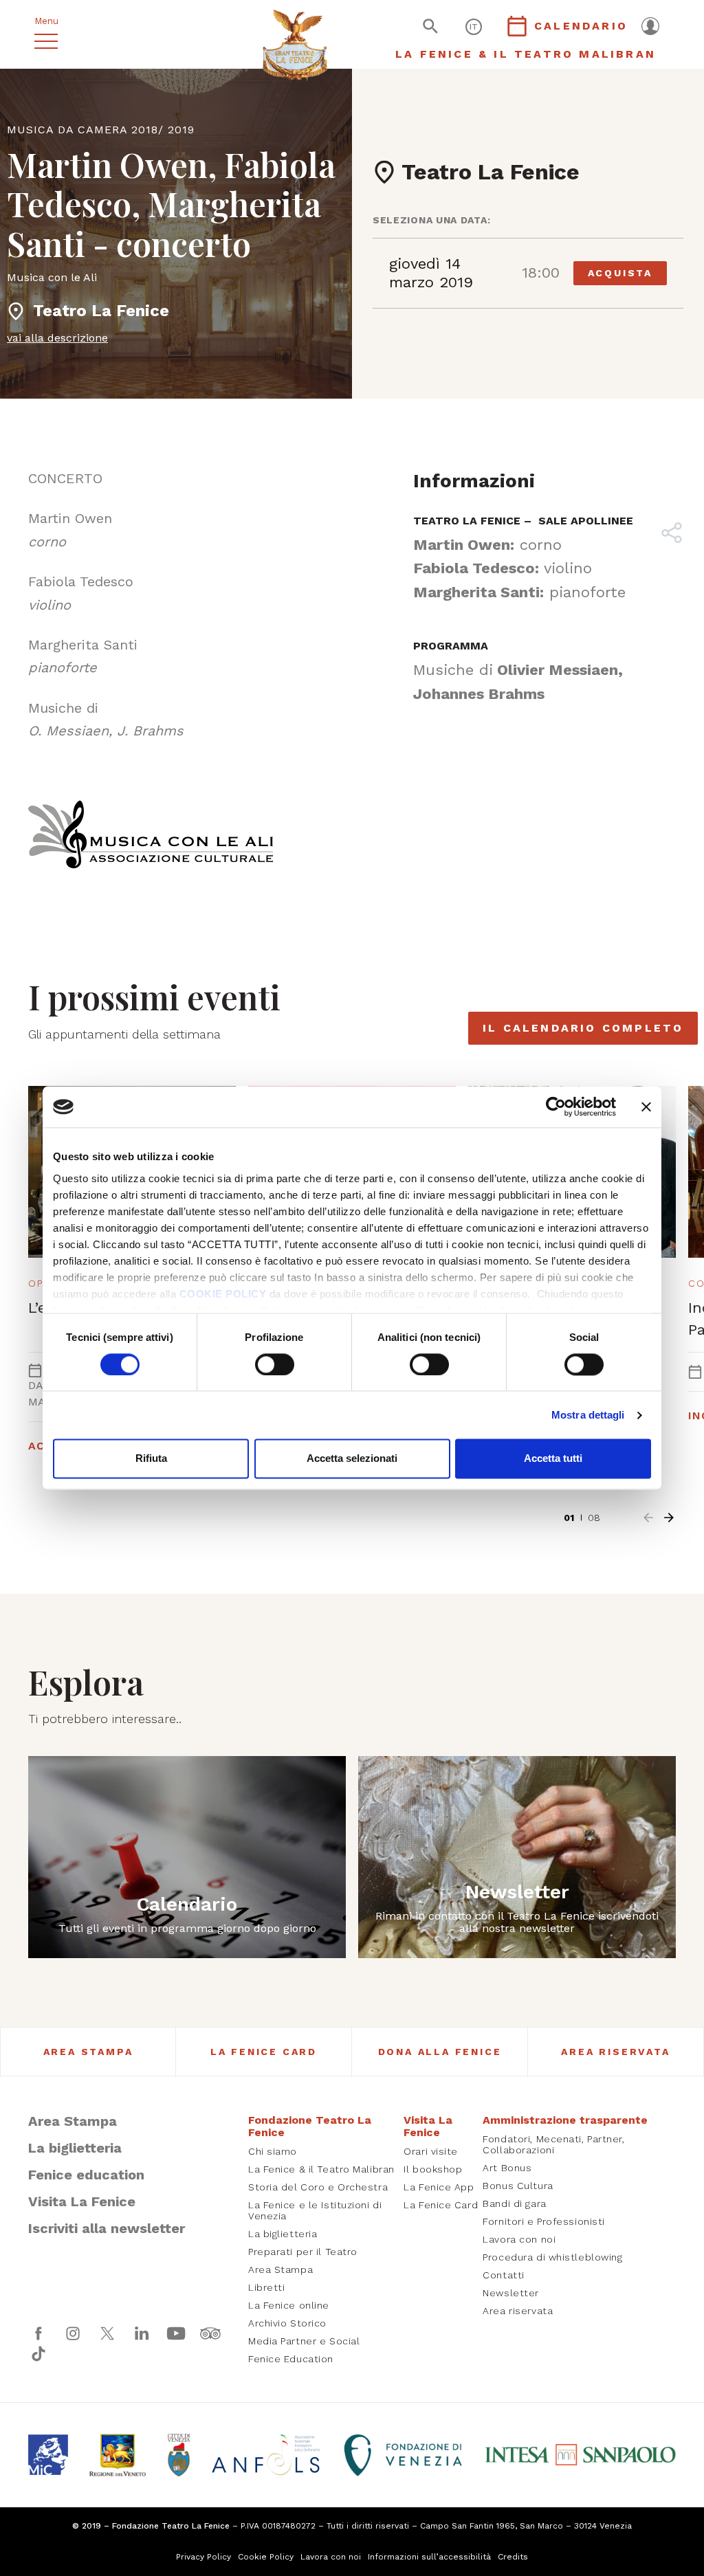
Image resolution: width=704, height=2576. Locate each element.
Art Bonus (507, 2168)
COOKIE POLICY (223, 1294)
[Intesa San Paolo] (580, 2455)
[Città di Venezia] (179, 2455)
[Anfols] (266, 2455)
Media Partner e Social (304, 2341)
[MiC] (48, 2454)
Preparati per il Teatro (303, 2252)
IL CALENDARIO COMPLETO (583, 1028)
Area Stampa (88, 2052)
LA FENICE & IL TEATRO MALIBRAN (526, 54)
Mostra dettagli (588, 1415)
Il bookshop (433, 2169)
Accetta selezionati (352, 1459)
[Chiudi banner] (646, 1107)
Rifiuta (151, 1459)
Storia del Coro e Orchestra (318, 2187)
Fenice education (86, 2175)
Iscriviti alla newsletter (107, 2228)
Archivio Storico (287, 2323)
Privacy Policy (203, 2557)
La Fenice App (439, 2187)
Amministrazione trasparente (565, 2120)
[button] (648, 1518)
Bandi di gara (514, 2203)
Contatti (503, 2275)
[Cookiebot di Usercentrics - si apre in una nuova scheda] (556, 1107)
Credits (513, 2557)
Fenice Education (291, 2359)
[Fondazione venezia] (403, 2455)
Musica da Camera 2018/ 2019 (101, 130)
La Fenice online (289, 2305)
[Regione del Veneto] (117, 2455)
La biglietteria (75, 2148)
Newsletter (511, 2293)
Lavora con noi (519, 2239)
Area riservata (615, 2052)
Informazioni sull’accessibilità (429, 2557)
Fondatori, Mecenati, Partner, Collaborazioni (553, 2144)
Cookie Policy (266, 2557)
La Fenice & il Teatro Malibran (321, 2169)
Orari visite (431, 2151)
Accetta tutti (553, 1459)
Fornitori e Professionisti (544, 2221)
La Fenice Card (264, 2052)
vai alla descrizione (57, 338)
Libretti (266, 2287)
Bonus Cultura (518, 2186)
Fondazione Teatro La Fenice (310, 2126)
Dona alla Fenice (440, 2052)
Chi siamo (273, 2151)
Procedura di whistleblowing (552, 2257)
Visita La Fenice (82, 2201)
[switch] (275, 1364)
